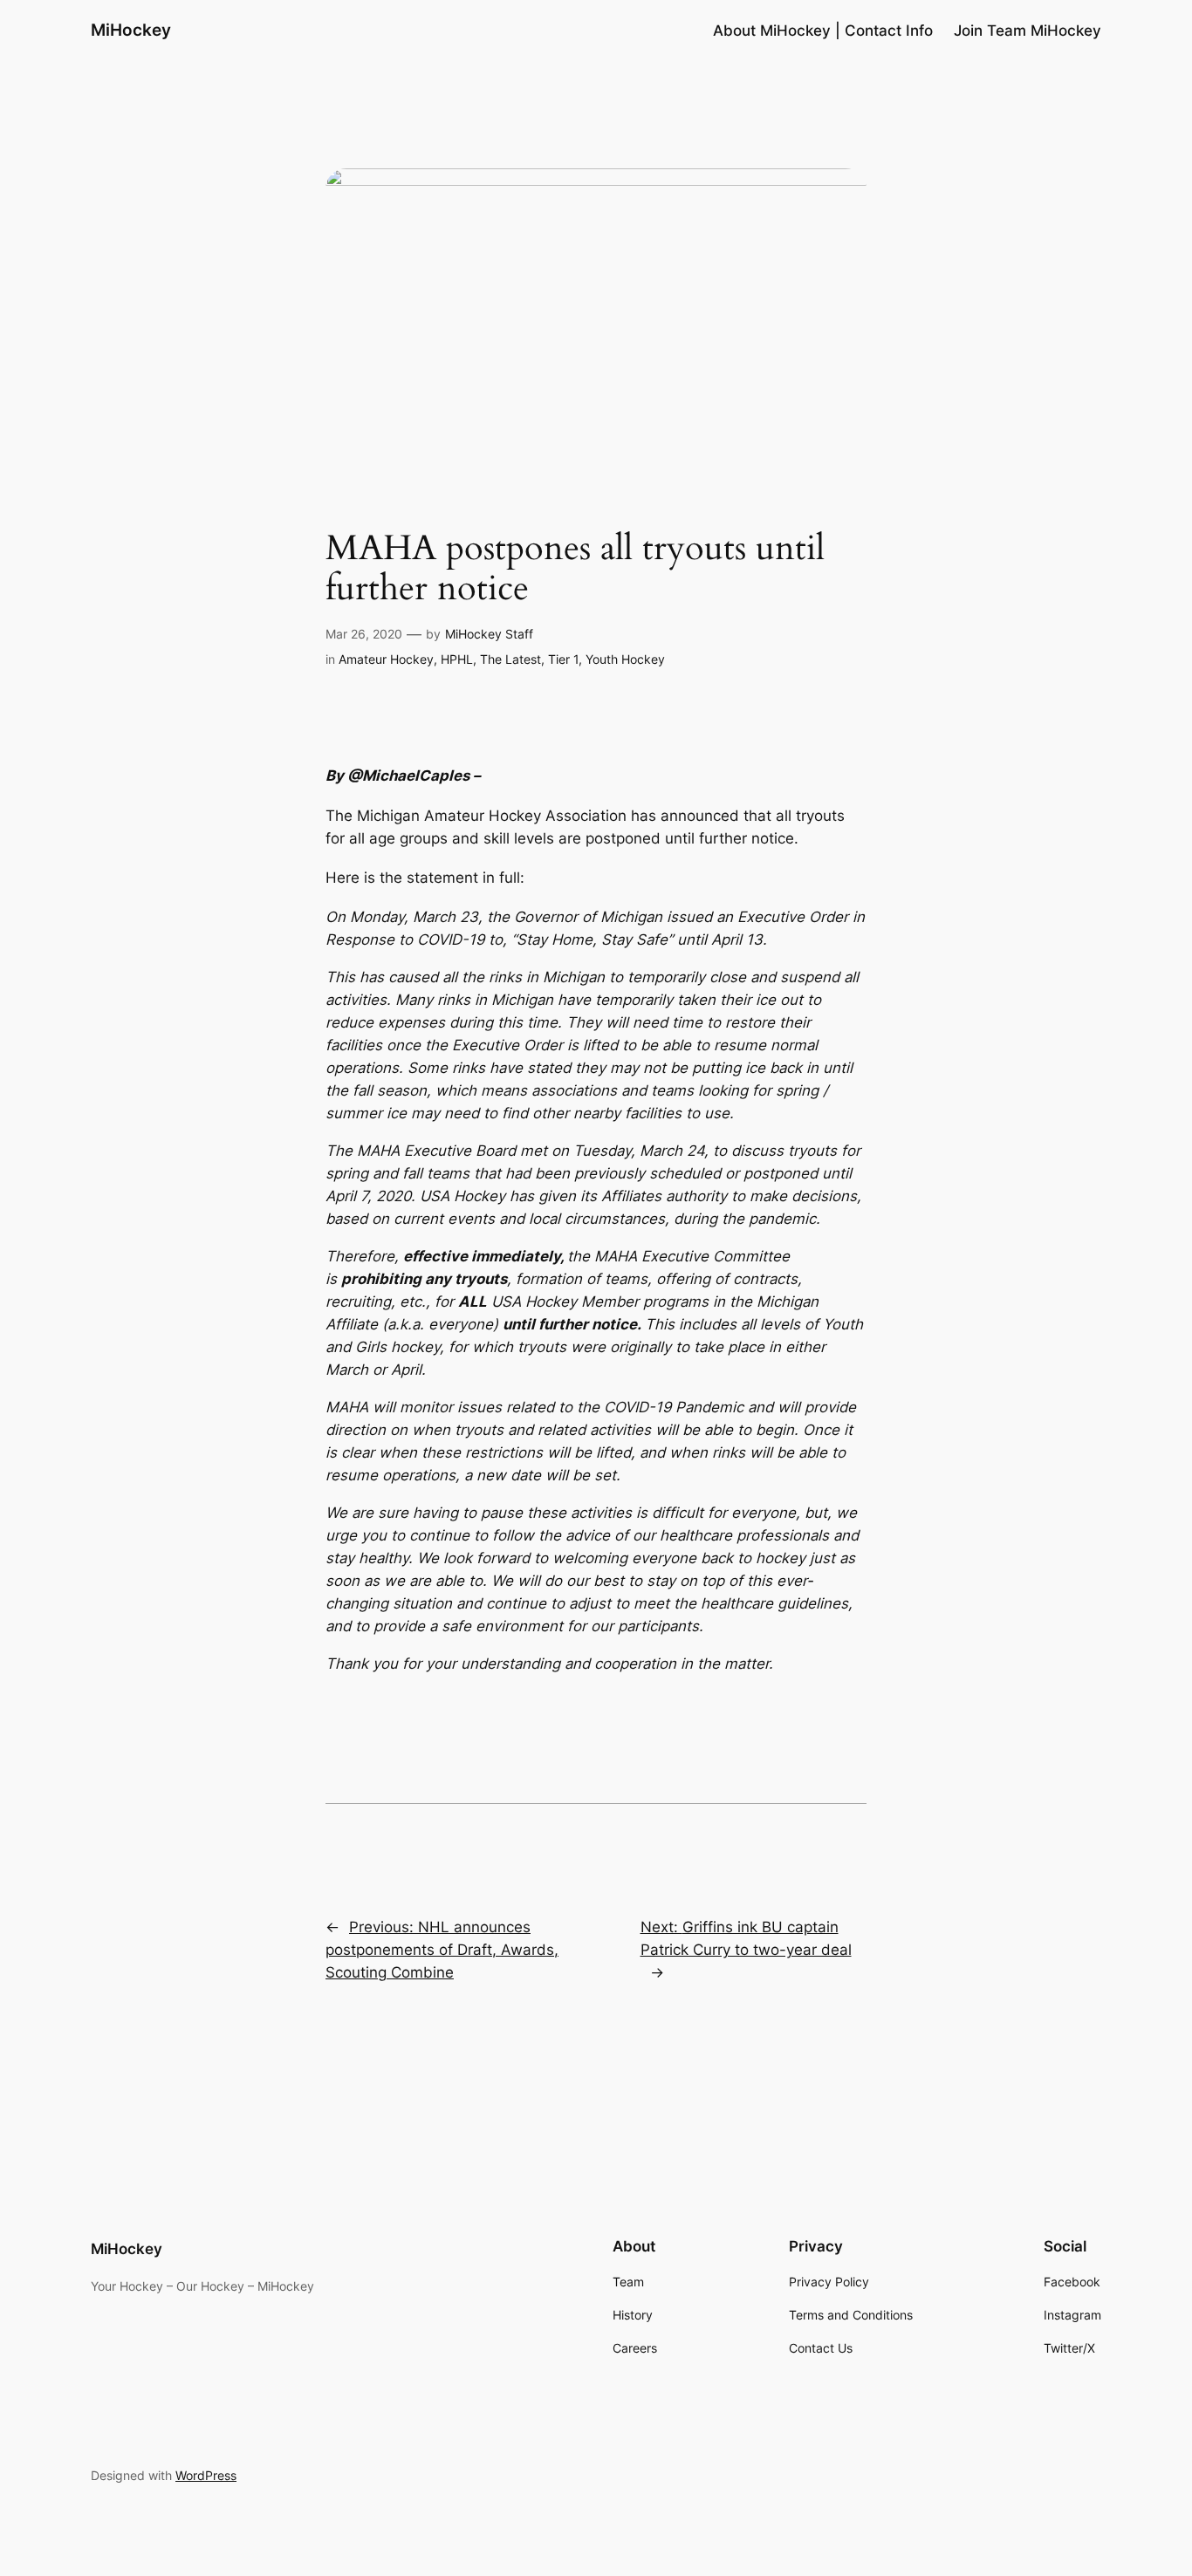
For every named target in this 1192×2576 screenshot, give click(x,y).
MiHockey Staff (489, 634)
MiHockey (131, 30)
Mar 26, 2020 (364, 634)
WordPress (206, 2475)
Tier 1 (563, 659)
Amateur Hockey (386, 659)
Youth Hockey (625, 659)
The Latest (510, 659)
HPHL (457, 659)
